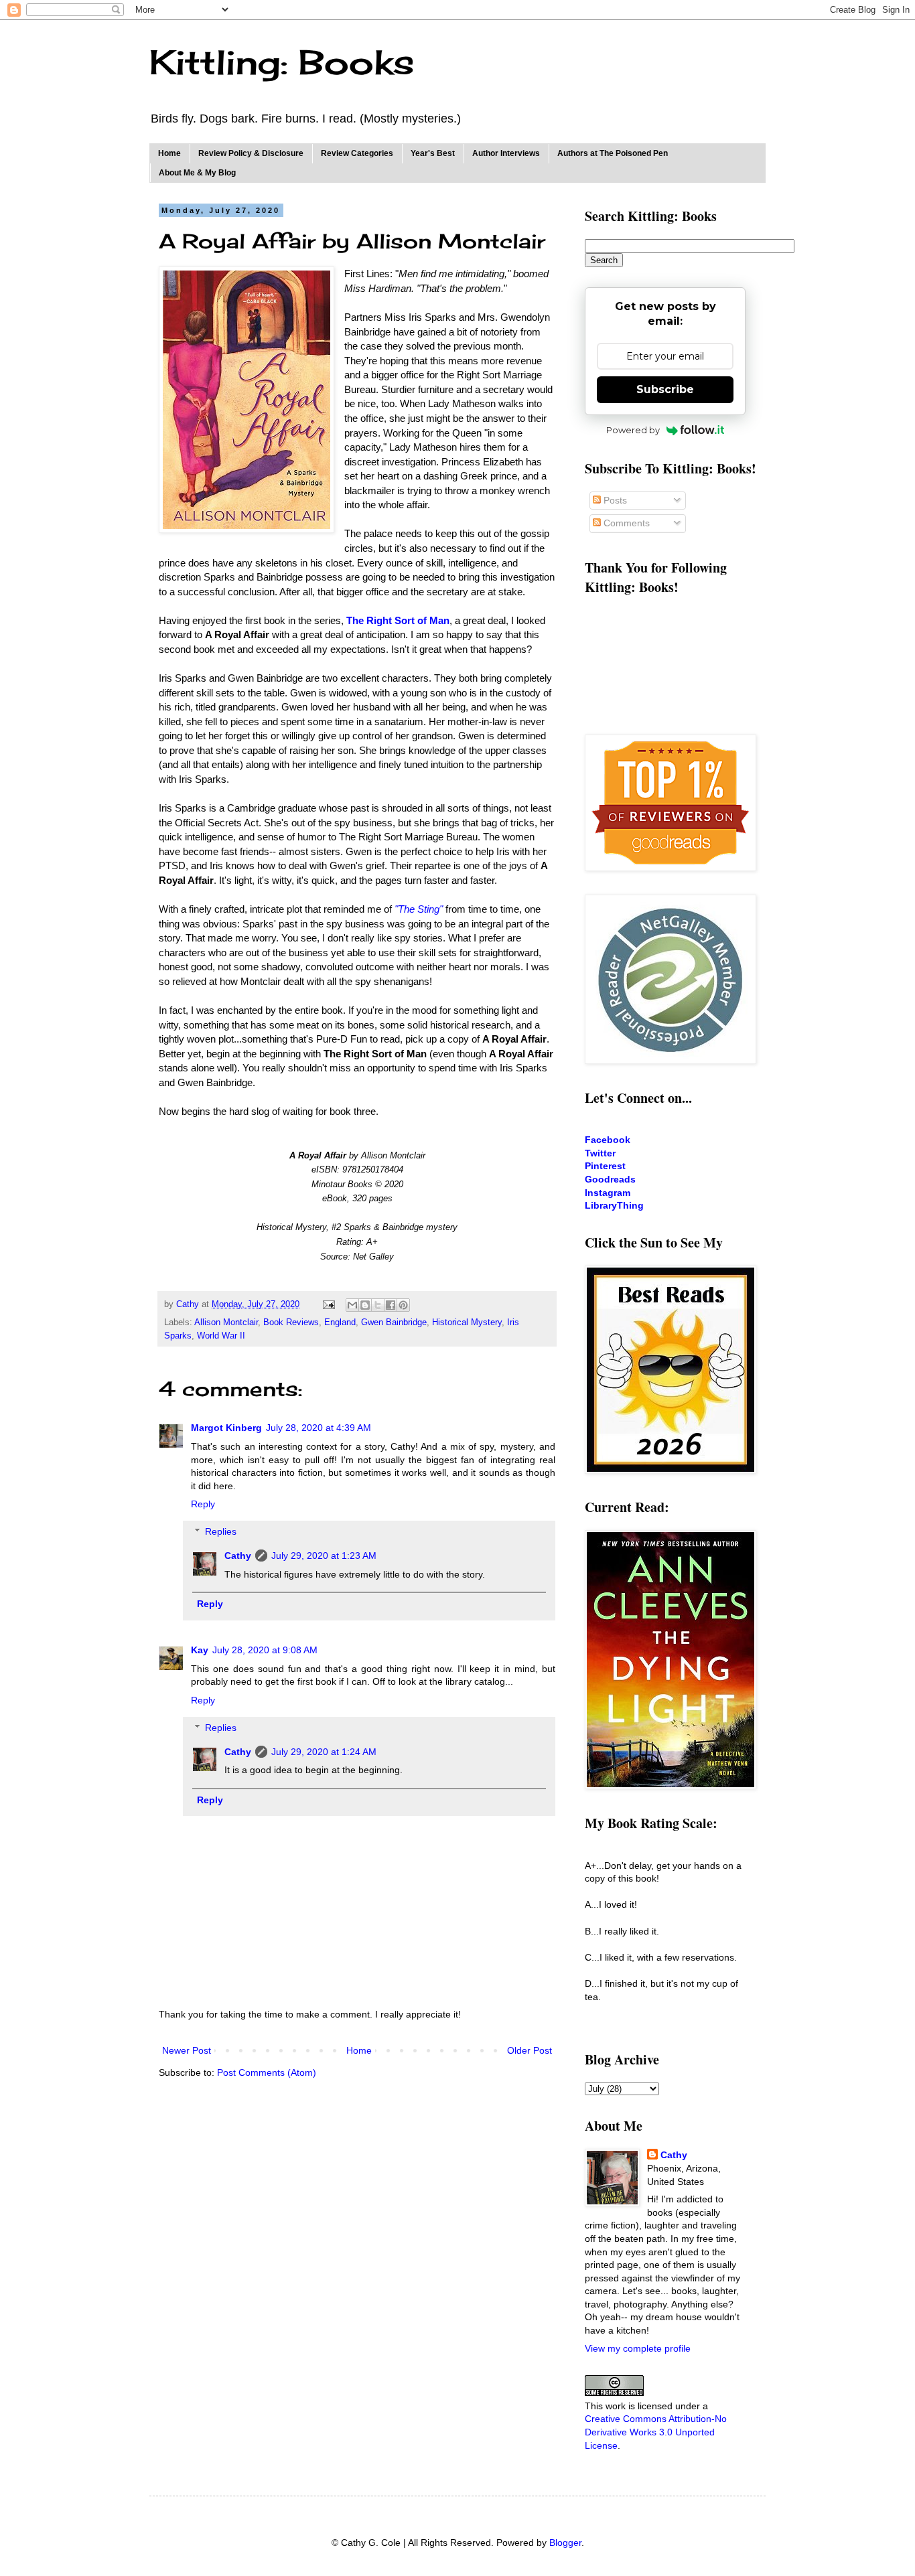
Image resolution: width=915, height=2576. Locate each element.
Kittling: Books (282, 62)
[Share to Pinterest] (403, 1305)
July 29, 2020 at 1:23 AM (324, 1556)
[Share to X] (378, 1305)
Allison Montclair (226, 1322)
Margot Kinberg (226, 1428)
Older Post (530, 2050)
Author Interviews (506, 153)
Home (169, 153)
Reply (203, 1504)
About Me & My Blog (197, 173)
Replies (221, 1531)
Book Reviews (291, 1322)
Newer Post (187, 2050)
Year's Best (433, 153)
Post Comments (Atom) (267, 2072)
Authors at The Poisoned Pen (613, 153)
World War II (221, 1336)
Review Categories (357, 153)
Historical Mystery (467, 1322)
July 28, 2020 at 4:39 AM (319, 1428)
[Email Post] (328, 1304)
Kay (200, 1650)
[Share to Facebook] (391, 1305)
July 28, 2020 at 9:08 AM (265, 1650)
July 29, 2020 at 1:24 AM (324, 1752)
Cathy (238, 1556)
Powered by (633, 430)
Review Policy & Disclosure (251, 153)
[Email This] (352, 1305)
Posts (614, 500)
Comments (625, 523)
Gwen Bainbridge (394, 1322)
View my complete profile (638, 2348)
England (340, 1322)
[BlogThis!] (365, 1305)
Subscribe (665, 389)
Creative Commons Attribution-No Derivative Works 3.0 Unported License (656, 2432)
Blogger (565, 2543)
